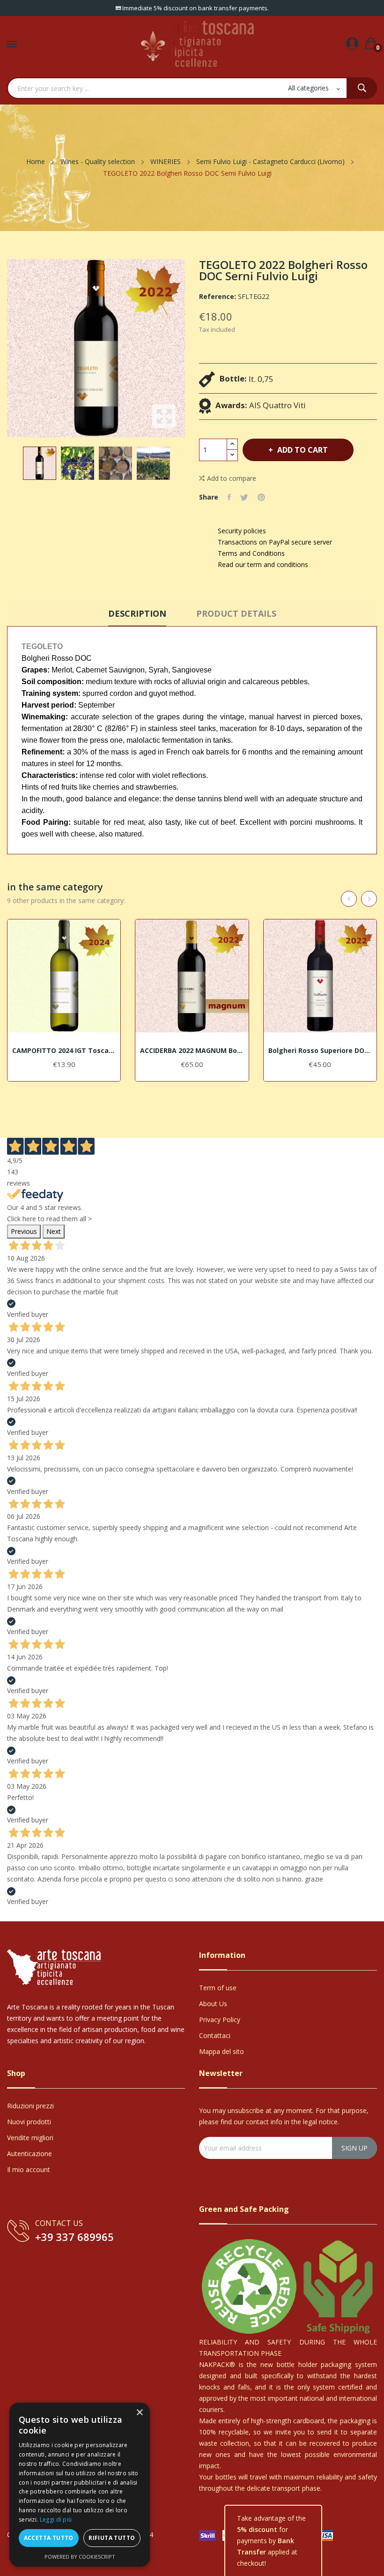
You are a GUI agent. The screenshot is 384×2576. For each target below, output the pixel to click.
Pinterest (261, 497)
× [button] (139, 2413)
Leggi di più (56, 2520)
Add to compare (232, 478)
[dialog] (80, 2485)
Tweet (244, 497)
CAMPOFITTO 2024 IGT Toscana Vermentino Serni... (64, 1051)
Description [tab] (137, 613)
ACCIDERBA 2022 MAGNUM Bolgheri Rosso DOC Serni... (192, 1051)
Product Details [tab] (236, 613)
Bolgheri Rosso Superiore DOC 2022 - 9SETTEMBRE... (320, 1051)
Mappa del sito (222, 2051)
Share (229, 497)
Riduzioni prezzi (30, 2106)
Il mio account (29, 2169)
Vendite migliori (30, 2138)
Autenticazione (30, 2154)
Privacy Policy (220, 2020)
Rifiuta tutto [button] (112, 2538)
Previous (24, 1231)
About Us (213, 2004)
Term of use (218, 1988)
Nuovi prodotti (29, 2122)
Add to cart (303, 450)
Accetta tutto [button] (49, 2538)
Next (54, 1231)
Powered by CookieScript (80, 2557)
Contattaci (215, 2035)
